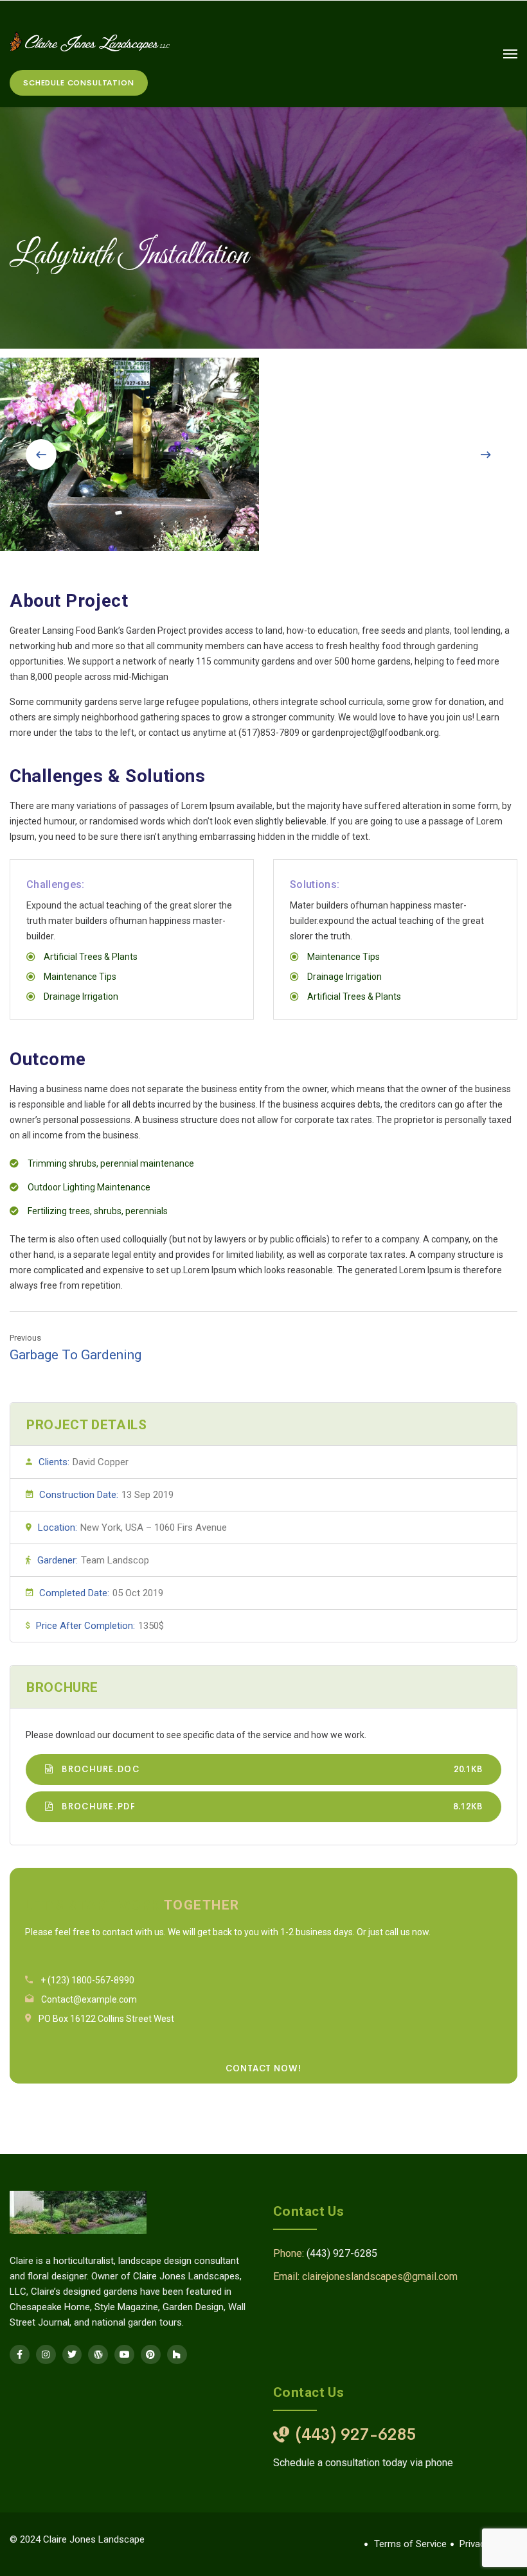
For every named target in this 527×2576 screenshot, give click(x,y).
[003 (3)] (130, 454)
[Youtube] (124, 2355)
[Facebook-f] (20, 2355)
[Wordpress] (98, 2355)
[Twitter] (72, 2355)
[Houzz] (177, 2355)
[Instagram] (46, 2355)
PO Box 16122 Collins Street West (106, 2019)
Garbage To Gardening (76, 1355)
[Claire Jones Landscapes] (90, 41)
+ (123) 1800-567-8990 (87, 1980)
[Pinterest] (151, 2355)
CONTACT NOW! (263, 2068)
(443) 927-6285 (342, 2253)
